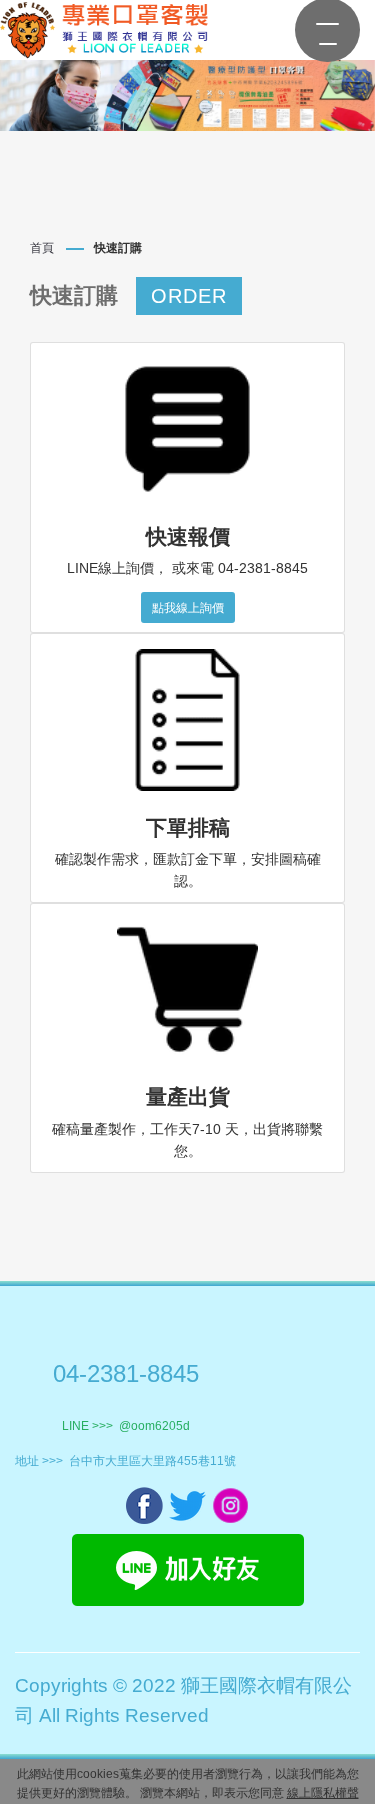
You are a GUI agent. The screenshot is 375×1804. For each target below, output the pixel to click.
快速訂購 (118, 248)
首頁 (42, 248)
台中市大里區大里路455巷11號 (152, 1461)
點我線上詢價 (188, 608)
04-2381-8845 (126, 1373)
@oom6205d (154, 1426)
